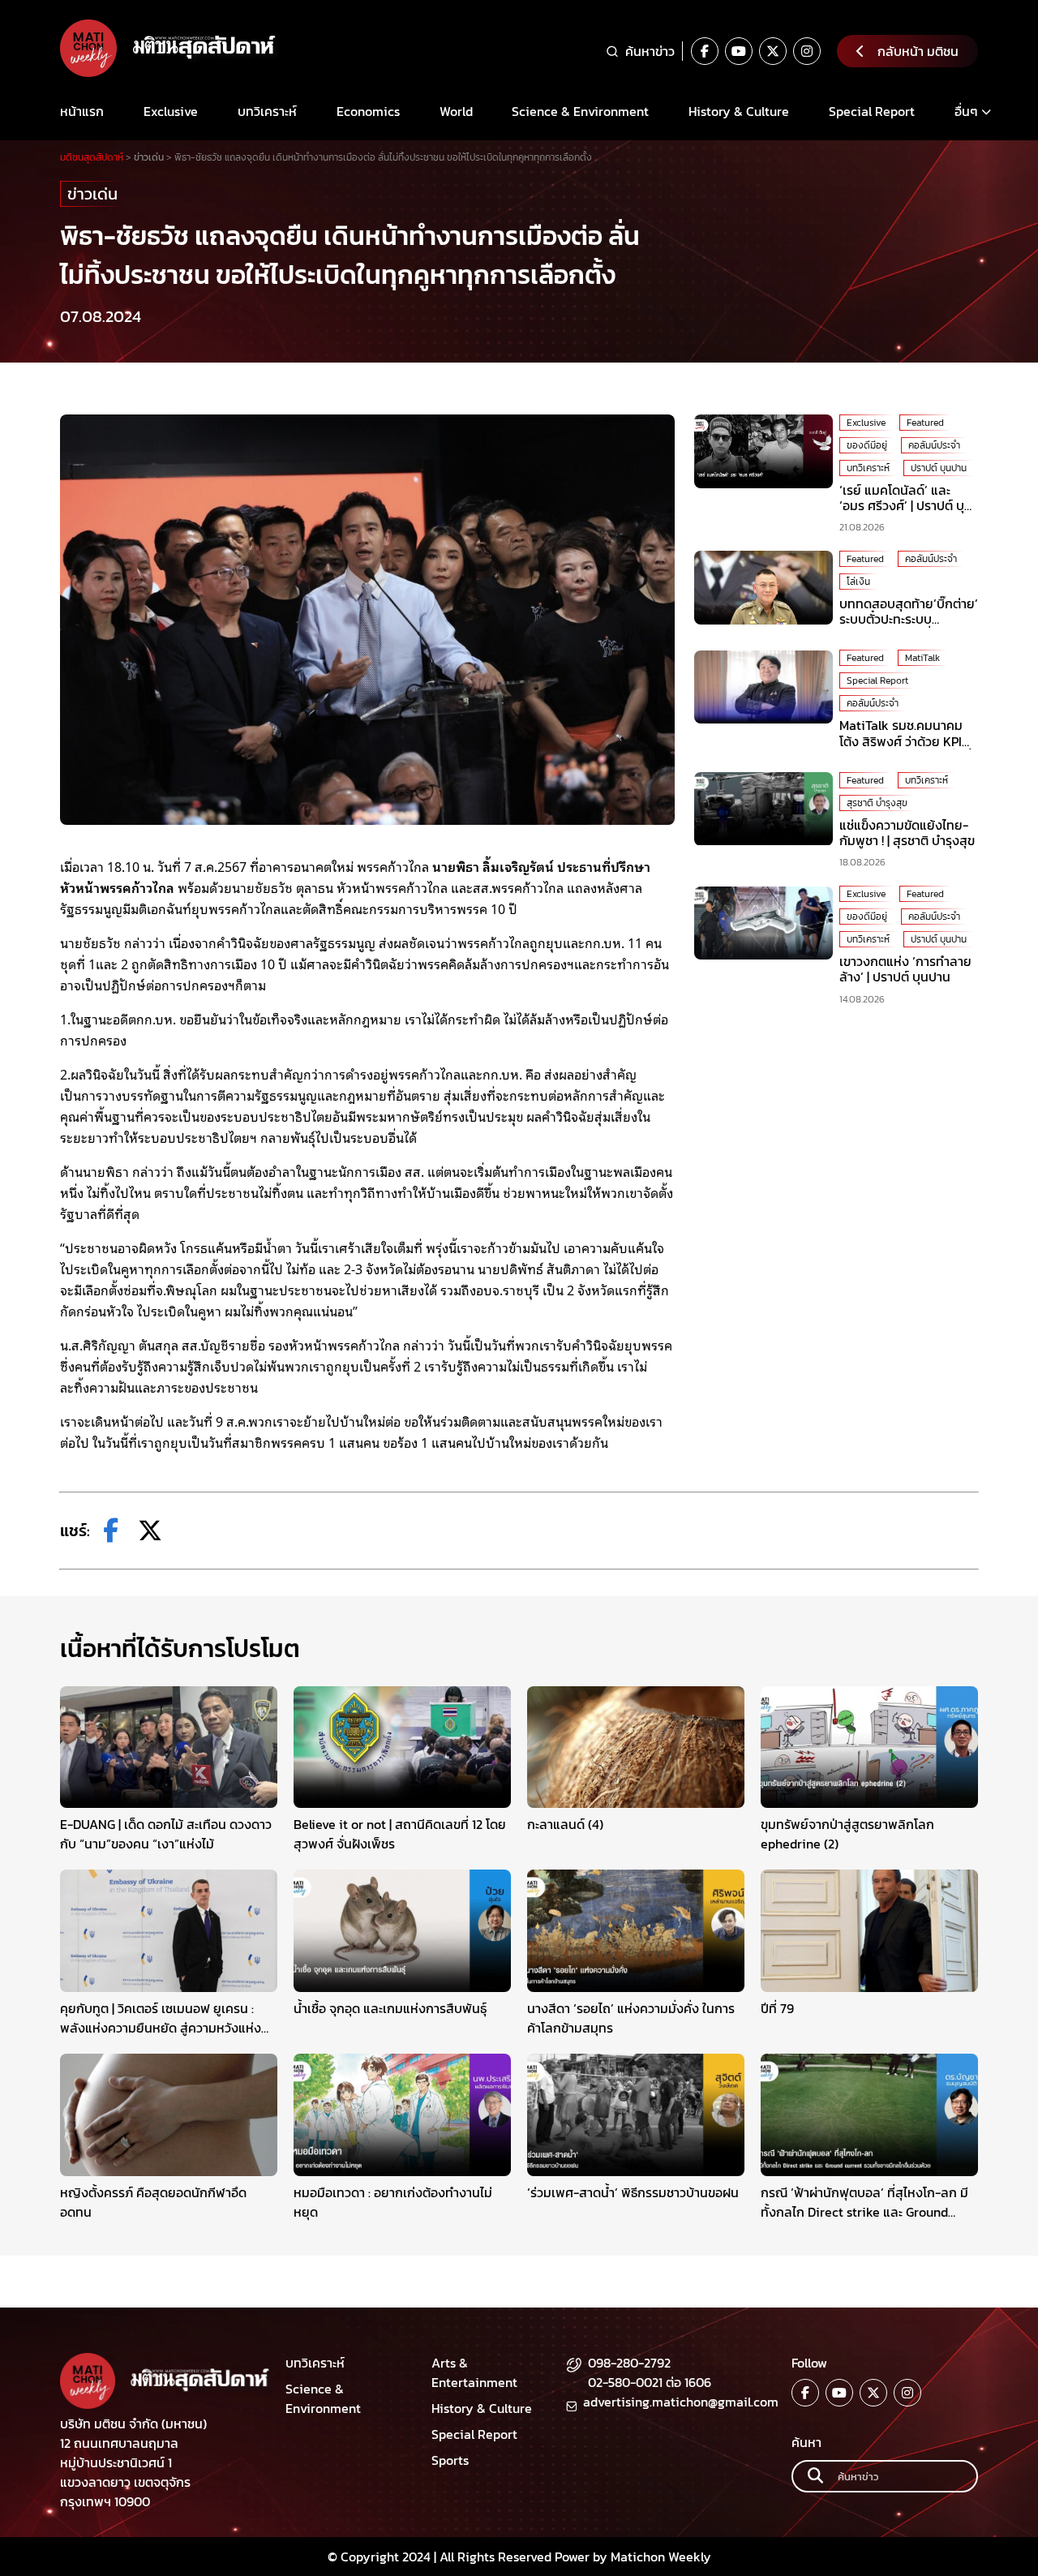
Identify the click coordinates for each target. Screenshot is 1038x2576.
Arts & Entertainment (474, 2372)
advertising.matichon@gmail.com (681, 2402)
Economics (368, 111)
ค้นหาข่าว (650, 51)
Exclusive (171, 111)
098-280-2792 (629, 2363)
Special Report (872, 111)
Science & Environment (580, 111)
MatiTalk (922, 659)
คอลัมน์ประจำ (934, 445)
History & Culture (739, 111)
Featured (925, 423)
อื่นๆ (966, 111)
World (456, 111)
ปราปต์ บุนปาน (939, 468)
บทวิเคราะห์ (267, 111)
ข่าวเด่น (92, 194)
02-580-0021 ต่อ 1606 (650, 2382)
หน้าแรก (82, 111)
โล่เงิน (858, 582)
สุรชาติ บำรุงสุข (877, 803)
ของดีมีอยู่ (867, 445)
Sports (450, 2460)
